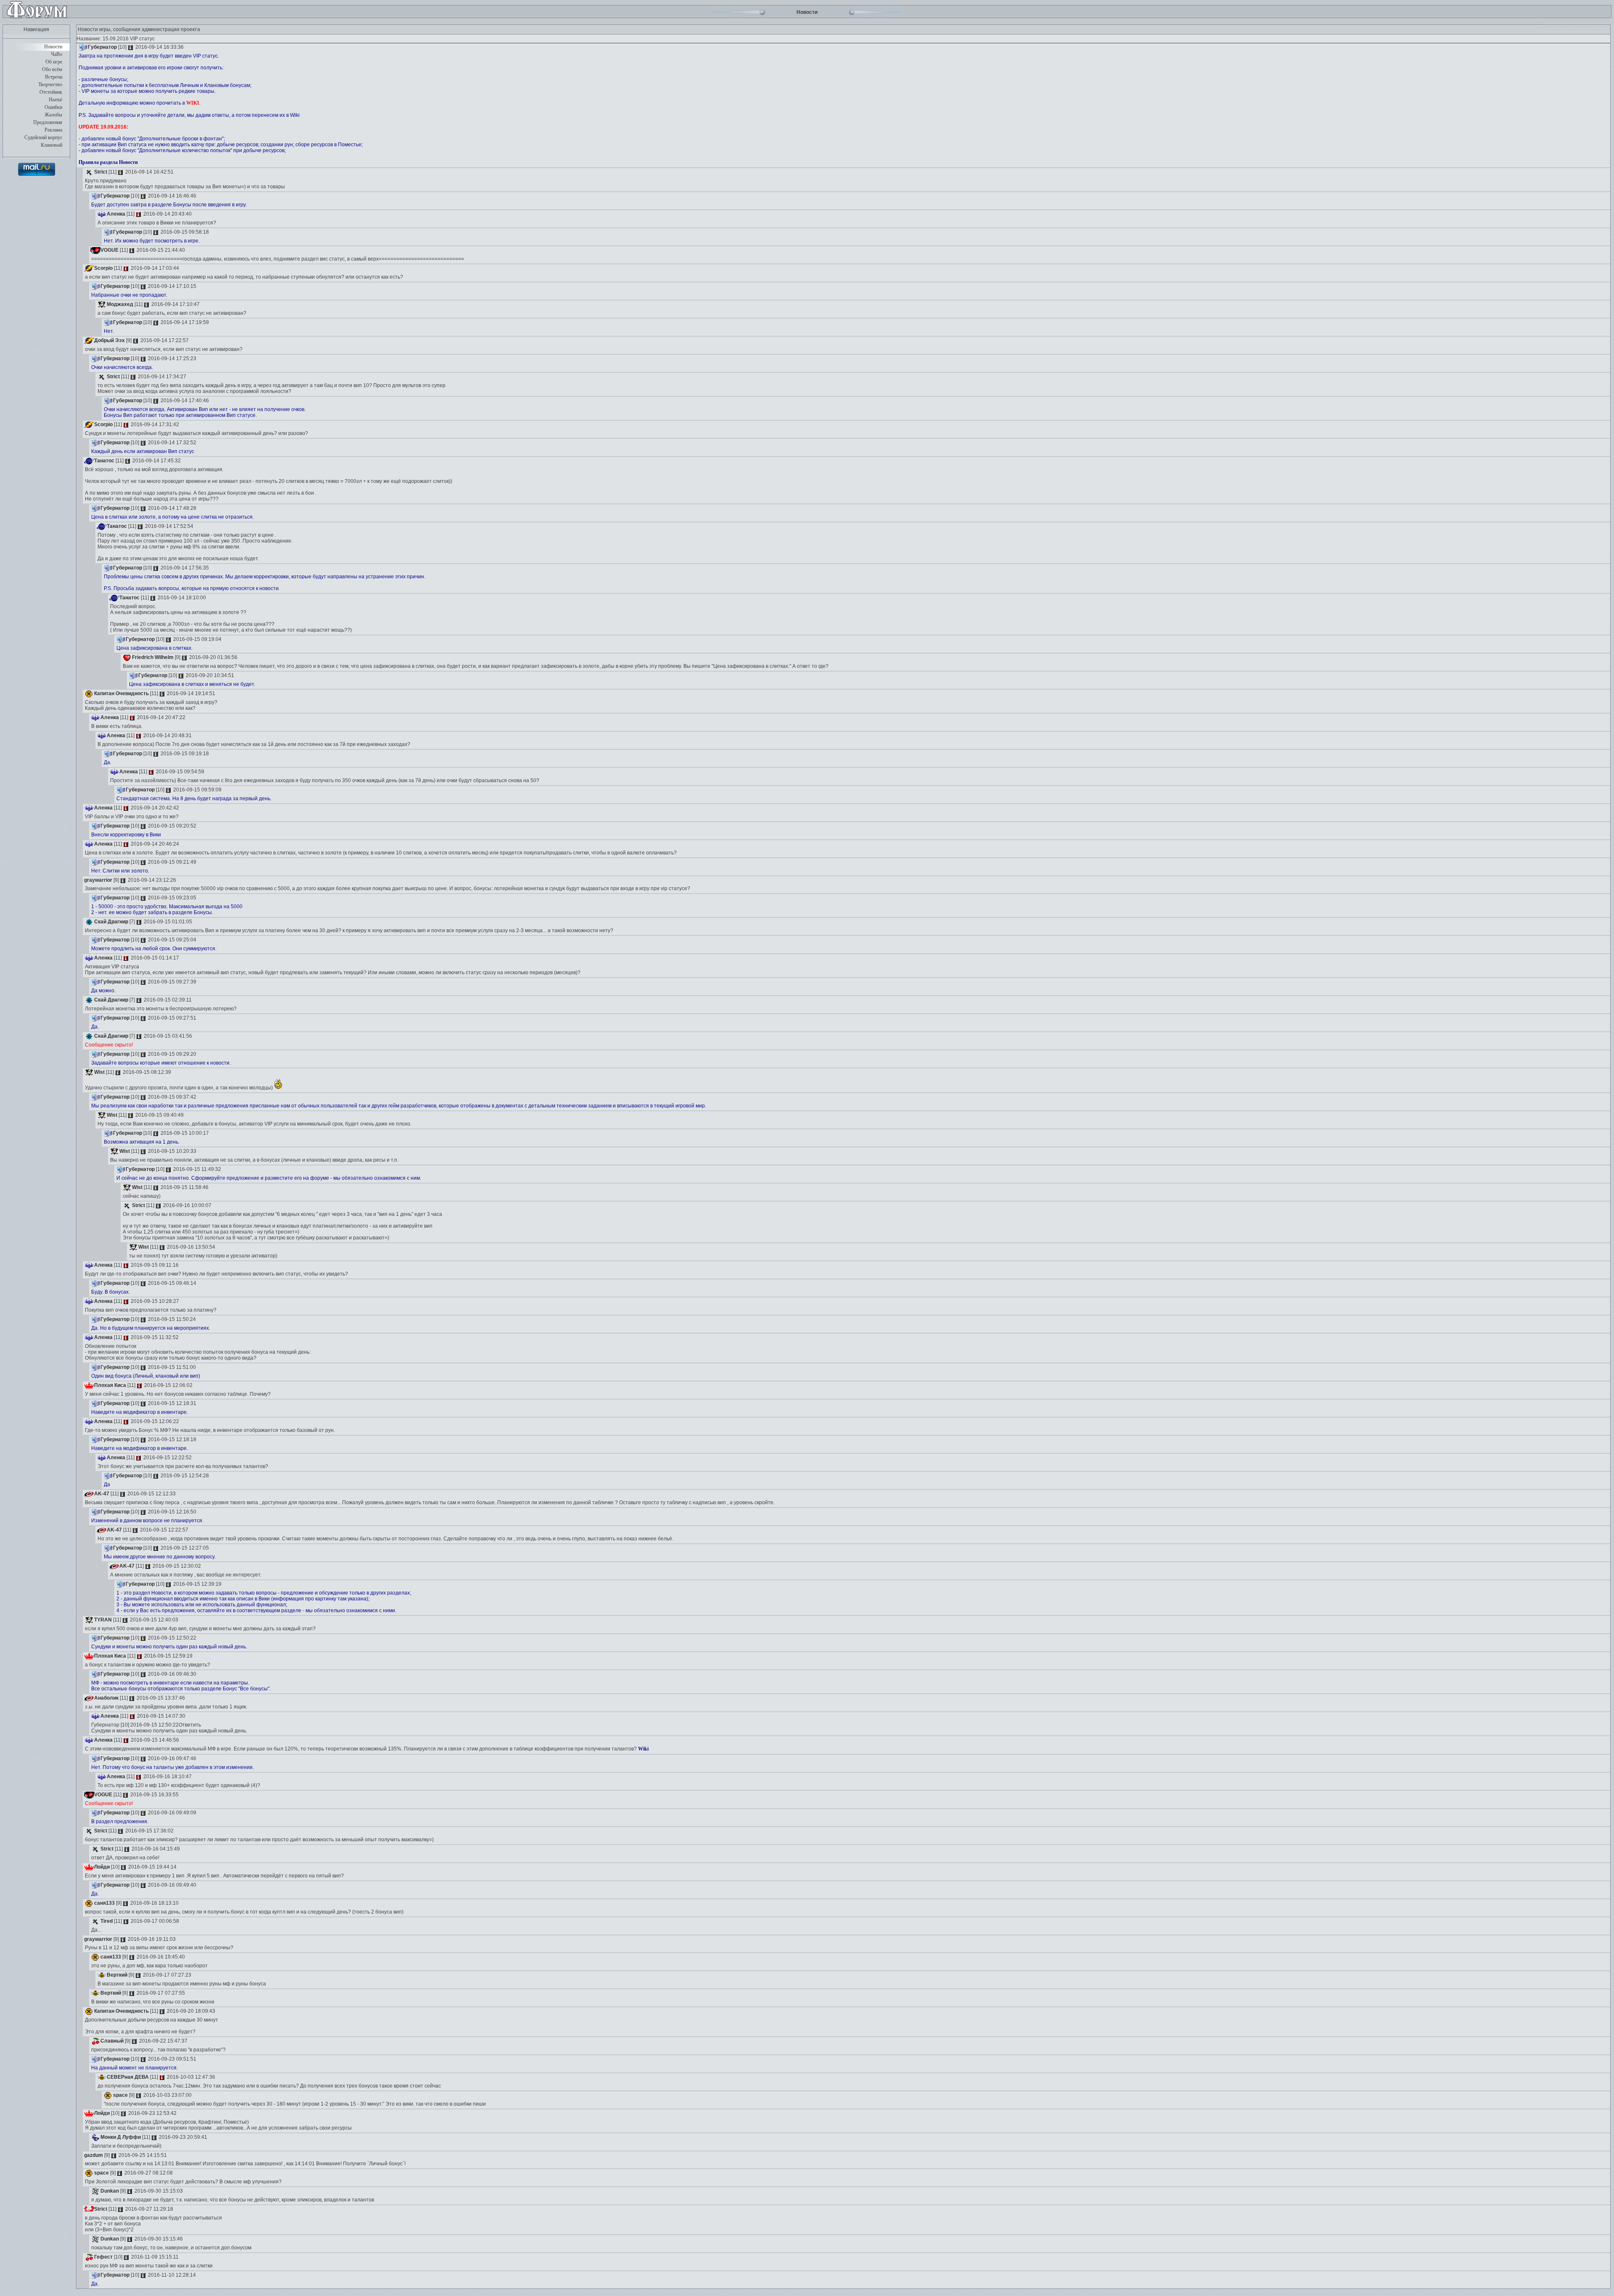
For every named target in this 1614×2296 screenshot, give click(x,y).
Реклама (53, 130)
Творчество (50, 84)
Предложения (48, 122)
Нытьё (55, 100)
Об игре (54, 62)
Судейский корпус (43, 137)
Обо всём (52, 69)
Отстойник (51, 92)
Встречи (54, 77)
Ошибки (53, 107)
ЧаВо (57, 54)
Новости (53, 47)
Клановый (51, 145)
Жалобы (53, 115)
